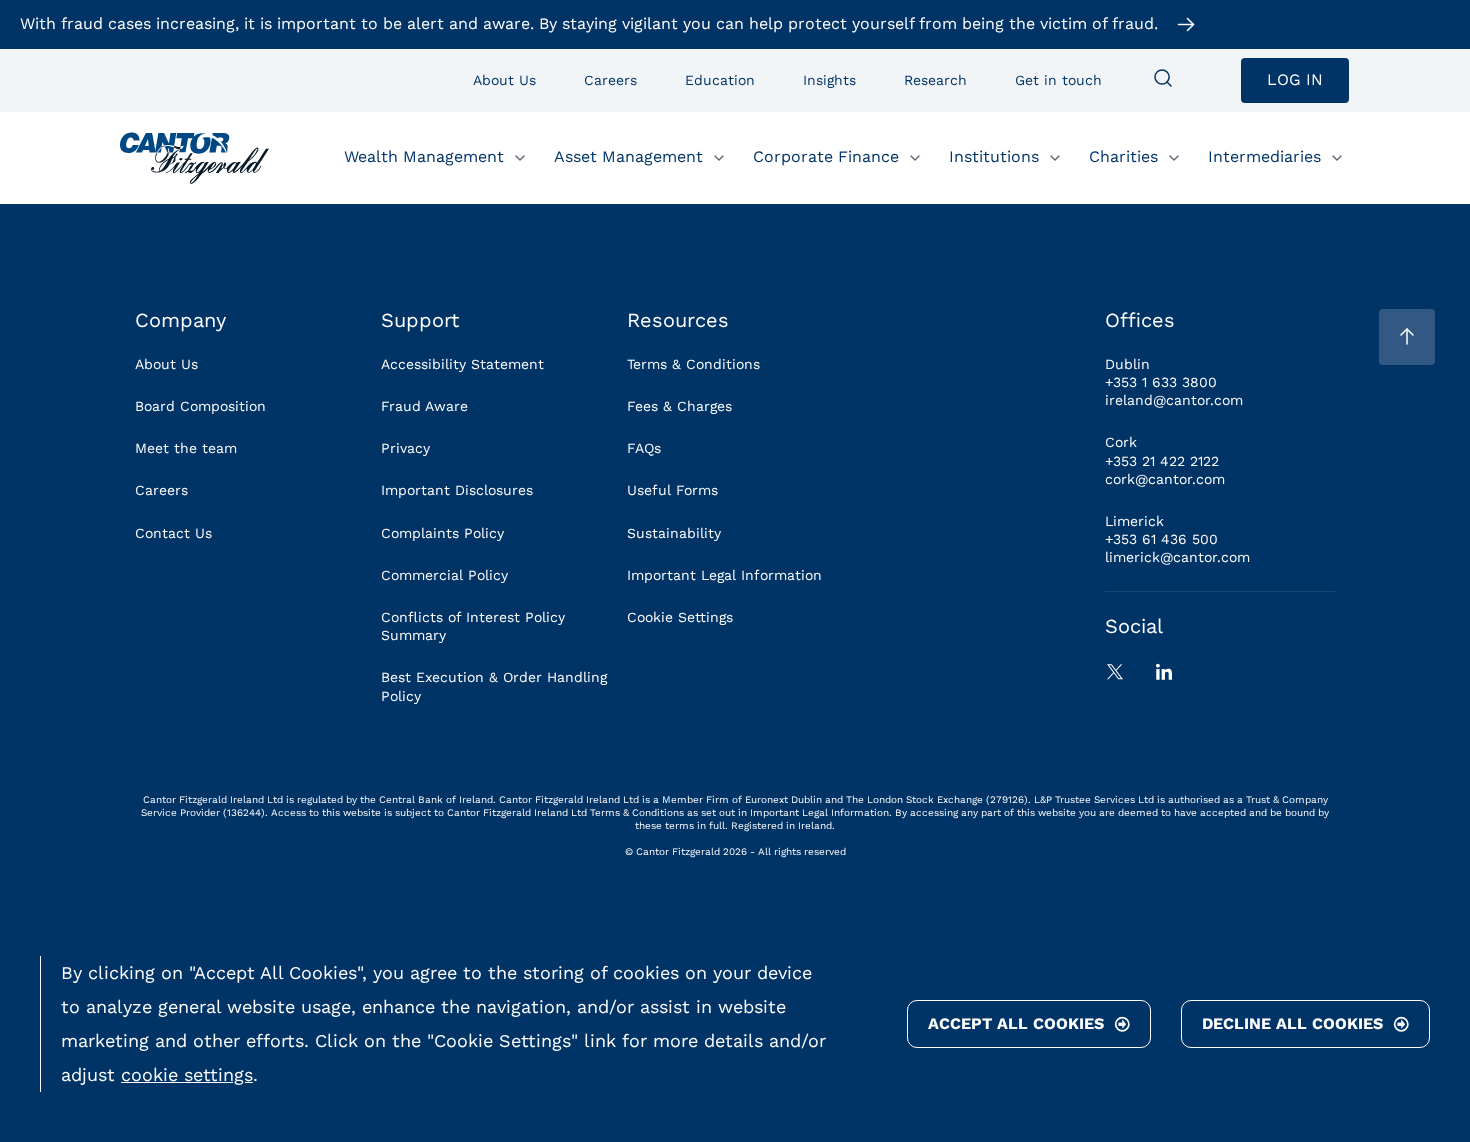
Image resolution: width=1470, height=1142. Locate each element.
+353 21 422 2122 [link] (1162, 461)
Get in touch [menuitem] (1058, 80)
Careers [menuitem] (610, 80)
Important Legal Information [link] (724, 575)
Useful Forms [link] (672, 490)
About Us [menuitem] (504, 80)
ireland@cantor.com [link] (1174, 400)
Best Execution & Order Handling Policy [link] (494, 686)
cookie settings (187, 1074)
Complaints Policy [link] (442, 533)
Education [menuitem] (720, 80)
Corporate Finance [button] (826, 156)
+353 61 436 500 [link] (1161, 539)
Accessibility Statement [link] (462, 364)
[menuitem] (1163, 80)
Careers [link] (161, 490)
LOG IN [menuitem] (1295, 79)
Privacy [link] (405, 448)
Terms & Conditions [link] (693, 364)
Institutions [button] (994, 156)
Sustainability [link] (674, 533)
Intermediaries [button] (1264, 156)
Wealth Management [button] (424, 156)
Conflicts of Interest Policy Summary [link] (473, 626)
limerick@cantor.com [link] (1177, 557)
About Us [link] (166, 364)
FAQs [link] (644, 448)
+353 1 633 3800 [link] (1161, 382)
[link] (194, 158)
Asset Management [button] (628, 156)
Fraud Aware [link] (424, 406)
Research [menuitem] (935, 80)
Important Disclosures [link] (457, 490)
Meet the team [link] (186, 448)
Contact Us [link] (173, 533)
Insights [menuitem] (829, 80)
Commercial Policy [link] (444, 575)
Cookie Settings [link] (680, 617)
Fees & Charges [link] (679, 406)
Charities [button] (1123, 156)
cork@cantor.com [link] (1165, 479)
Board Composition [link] (200, 406)
